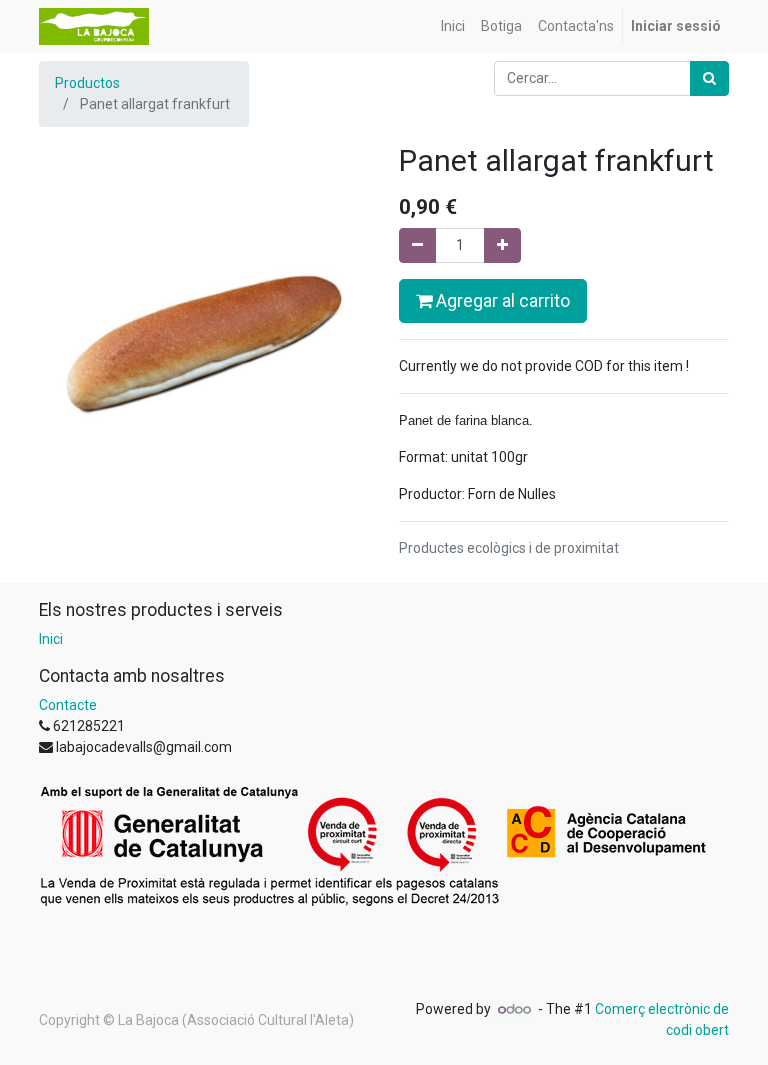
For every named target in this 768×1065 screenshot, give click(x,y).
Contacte (68, 705)
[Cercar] (709, 78)
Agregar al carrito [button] (501, 301)
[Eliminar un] (417, 245)
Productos (87, 83)
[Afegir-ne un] (502, 245)
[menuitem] (453, 26)
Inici (51, 639)
